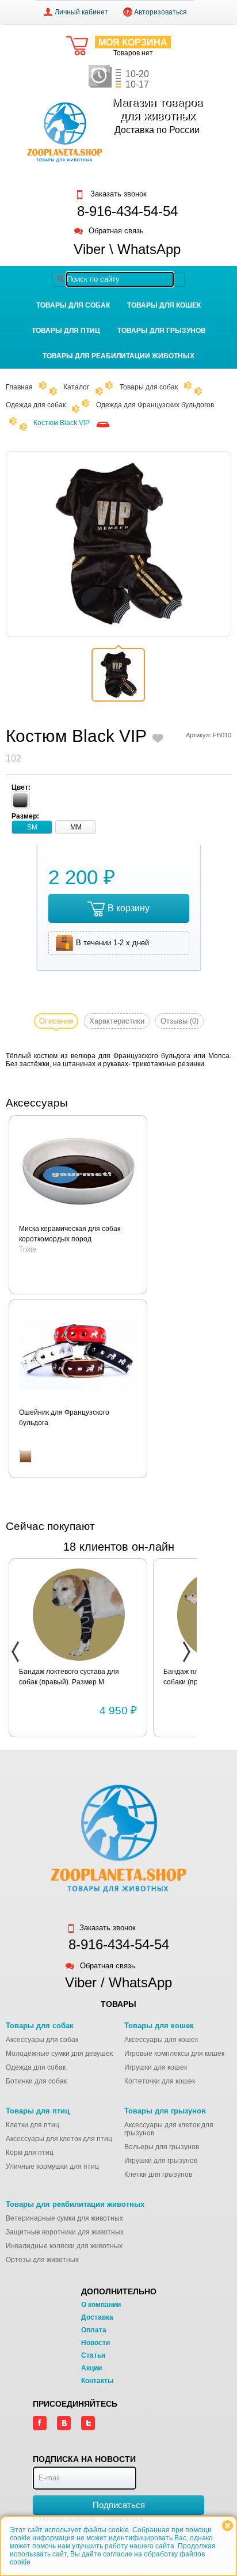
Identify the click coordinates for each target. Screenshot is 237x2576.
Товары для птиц (66, 331)
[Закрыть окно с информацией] (228, 2526)
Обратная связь (116, 231)
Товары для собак (73, 305)
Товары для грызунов (162, 331)
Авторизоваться (160, 12)
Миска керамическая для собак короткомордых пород (70, 1234)
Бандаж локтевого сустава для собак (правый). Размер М (69, 1677)
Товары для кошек (164, 305)
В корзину (129, 908)
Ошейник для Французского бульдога (64, 1418)
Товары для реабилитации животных (118, 356)
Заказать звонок (117, 194)
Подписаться (119, 2505)
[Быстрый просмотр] (79, 1172)
